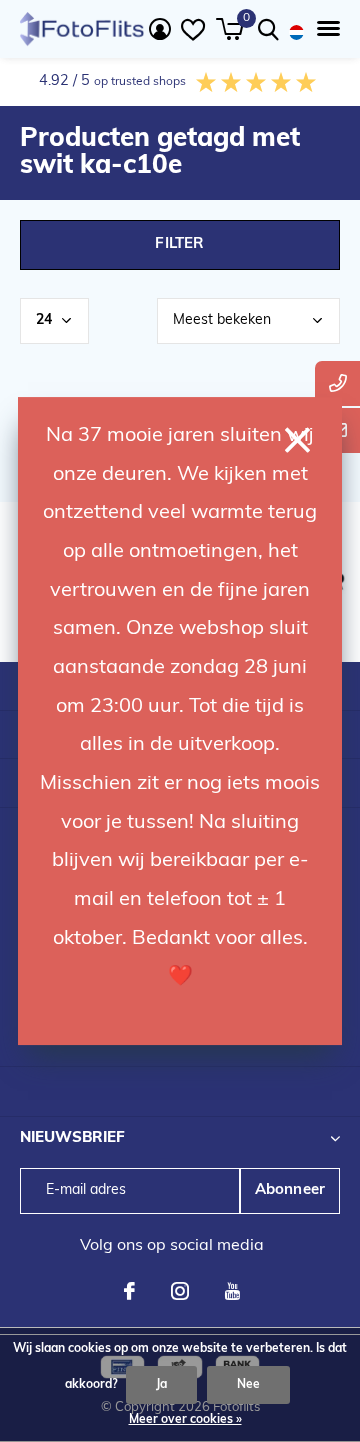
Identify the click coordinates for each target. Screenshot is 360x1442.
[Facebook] (129, 1291)
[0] (229, 29)
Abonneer (290, 1190)
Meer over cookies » (185, 1420)
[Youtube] (232, 1291)
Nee (248, 1385)
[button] (324, 29)
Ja (161, 1385)
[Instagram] (180, 1291)
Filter (179, 244)
